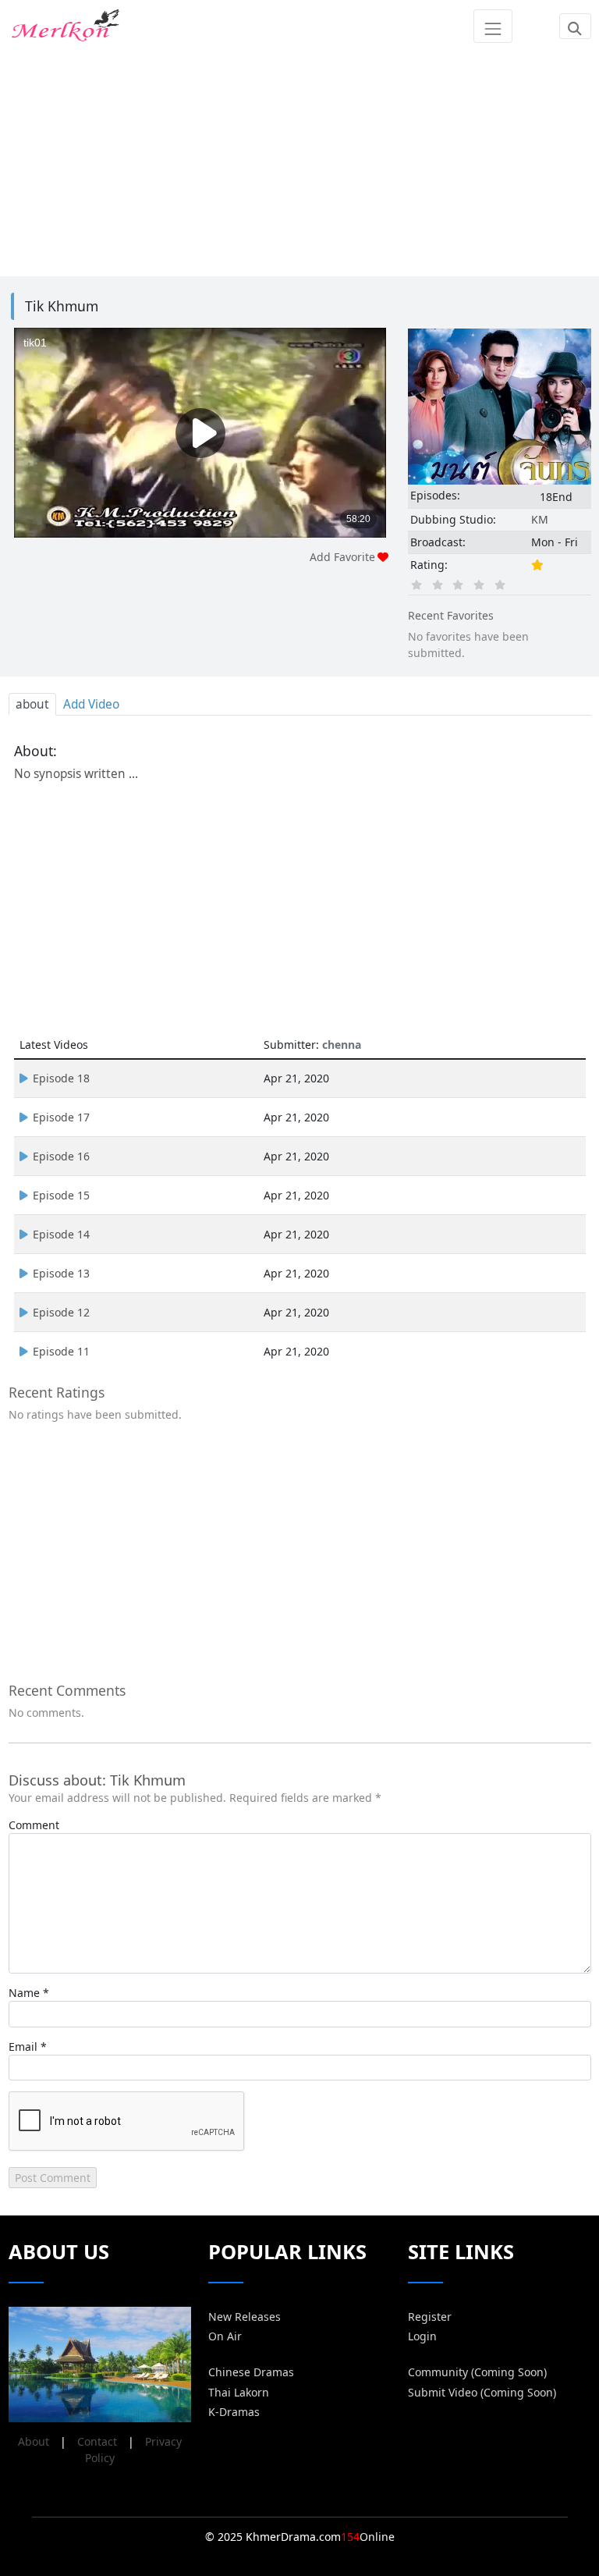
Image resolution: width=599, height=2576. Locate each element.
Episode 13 (61, 1273)
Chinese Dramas (251, 2372)
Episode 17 (61, 1117)
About (34, 2441)
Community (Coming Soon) (477, 2372)
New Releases (245, 2317)
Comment (34, 1825)
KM (540, 519)
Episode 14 (61, 1234)
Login (422, 2336)
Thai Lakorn (239, 2392)
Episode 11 (61, 1351)
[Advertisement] (300, 162)
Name (24, 1993)
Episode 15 (61, 1195)
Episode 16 (61, 1156)
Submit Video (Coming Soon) (482, 2392)
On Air (225, 2336)
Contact (97, 2441)
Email (23, 2047)
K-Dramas (234, 2412)
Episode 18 (61, 1078)
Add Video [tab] (91, 704)
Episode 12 (61, 1312)
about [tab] (32, 704)
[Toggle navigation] (493, 26)
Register (430, 2317)
